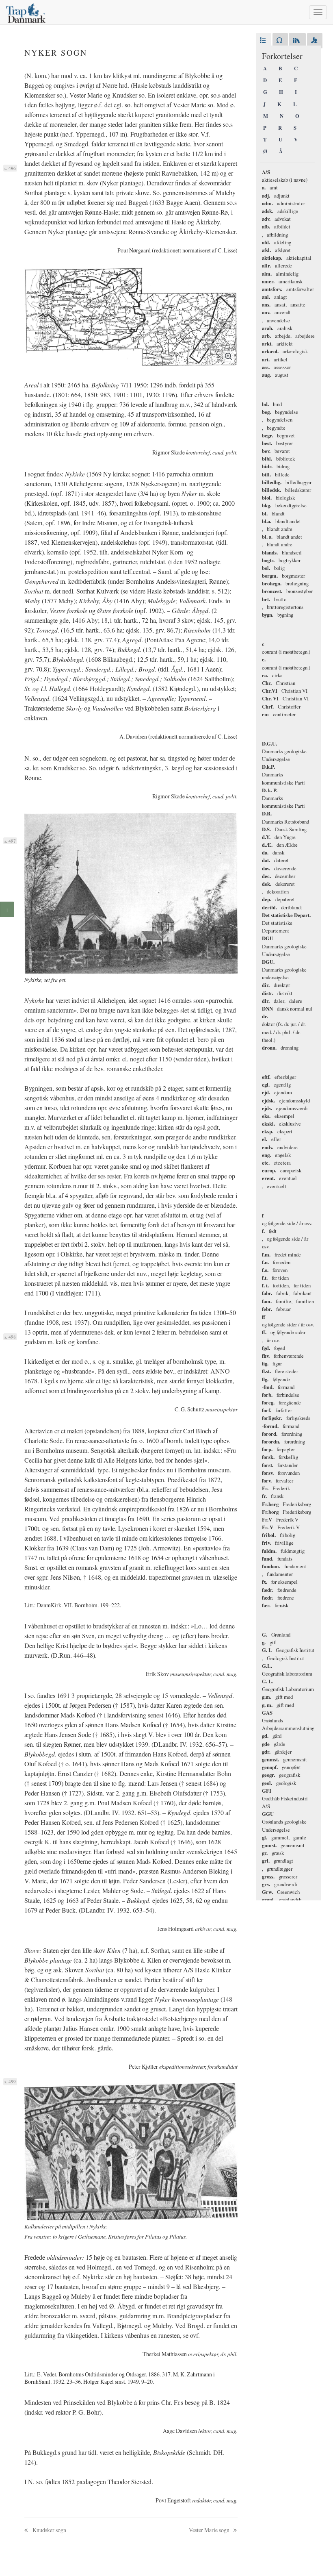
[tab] (264, 41)
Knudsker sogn (49, 2530)
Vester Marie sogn (210, 2530)
